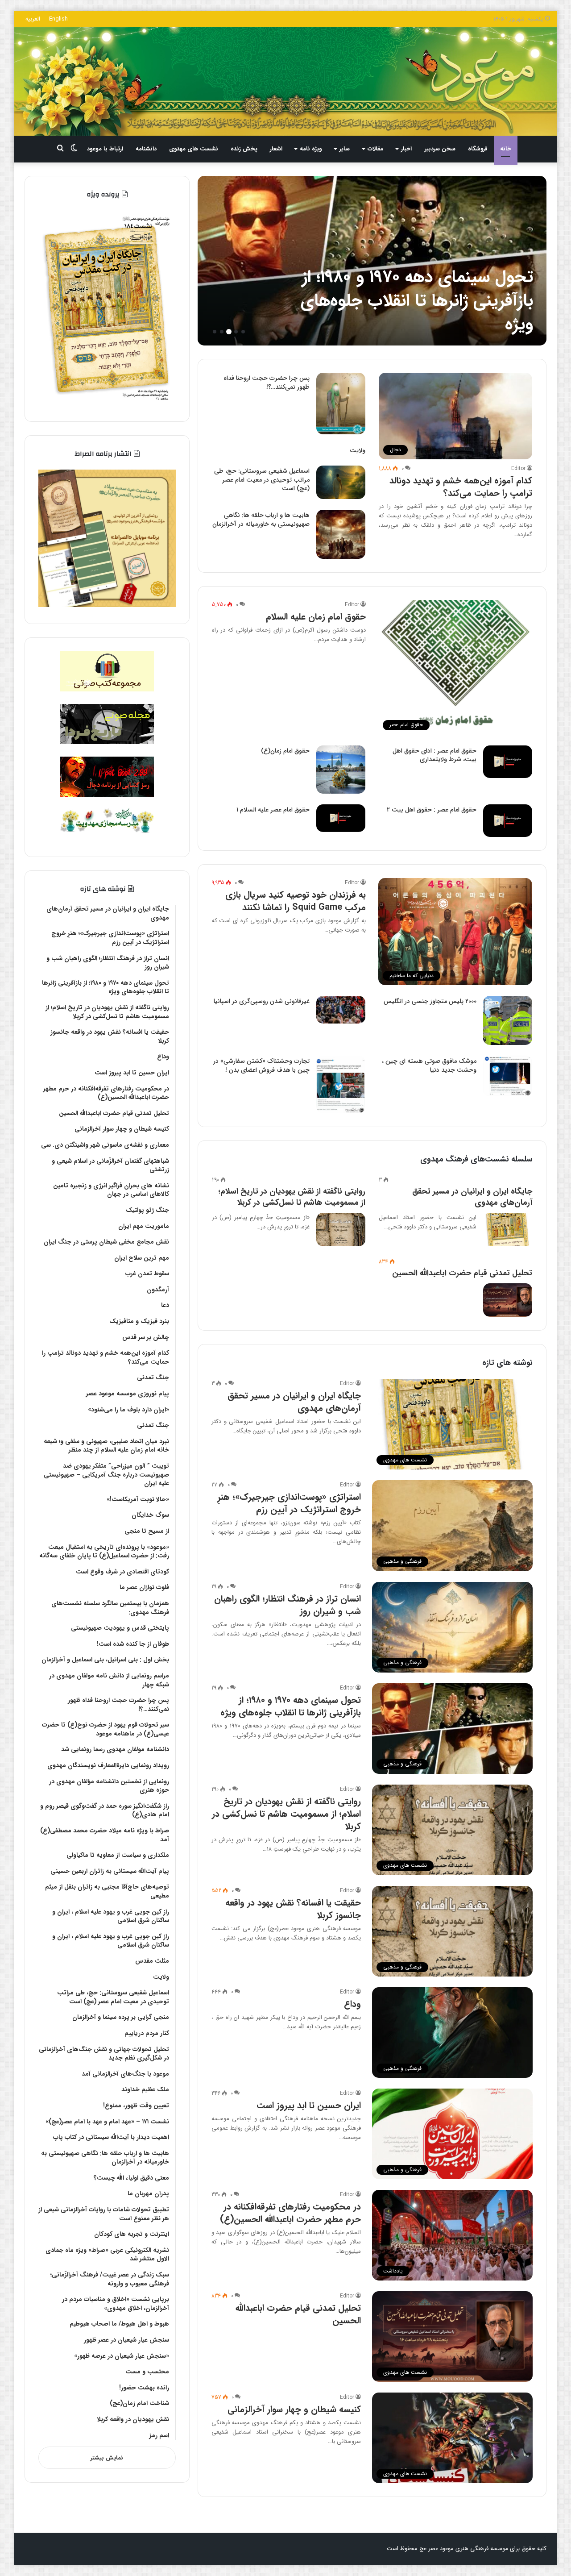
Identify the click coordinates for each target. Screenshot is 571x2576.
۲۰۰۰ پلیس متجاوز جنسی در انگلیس (430, 1001)
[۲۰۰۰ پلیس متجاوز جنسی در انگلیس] (508, 1020)
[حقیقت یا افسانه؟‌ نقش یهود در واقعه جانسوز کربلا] (372, 261)
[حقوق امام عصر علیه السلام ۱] (341, 818)
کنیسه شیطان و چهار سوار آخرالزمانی (294, 2409)
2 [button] (236, 332)
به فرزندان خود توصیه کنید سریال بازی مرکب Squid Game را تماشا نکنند (296, 901)
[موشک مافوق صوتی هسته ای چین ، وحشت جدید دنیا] (508, 1076)
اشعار (276, 149)
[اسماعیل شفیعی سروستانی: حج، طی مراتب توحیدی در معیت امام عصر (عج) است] (341, 482)
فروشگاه (478, 149)
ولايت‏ (358, 450)
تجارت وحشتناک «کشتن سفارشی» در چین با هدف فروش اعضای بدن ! (261, 1065)
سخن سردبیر (440, 149)
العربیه (33, 19)
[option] (372, 261)
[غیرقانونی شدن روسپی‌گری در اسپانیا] (341, 1010)
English (58, 19)
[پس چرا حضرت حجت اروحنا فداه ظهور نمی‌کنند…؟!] (341, 404)
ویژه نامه (311, 149)
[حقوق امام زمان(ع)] (341, 770)
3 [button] (229, 332)
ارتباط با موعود (105, 149)
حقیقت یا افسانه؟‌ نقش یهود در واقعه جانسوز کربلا (424, 313)
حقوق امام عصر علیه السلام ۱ (273, 810)
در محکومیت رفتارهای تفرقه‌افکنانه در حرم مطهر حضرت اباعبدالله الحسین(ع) (290, 2213)
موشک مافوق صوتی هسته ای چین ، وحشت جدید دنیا (429, 1065)
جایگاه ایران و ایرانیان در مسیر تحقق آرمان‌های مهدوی (472, 1197)
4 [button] (222, 332)
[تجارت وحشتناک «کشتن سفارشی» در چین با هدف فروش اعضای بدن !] (341, 1084)
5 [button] (215, 332)
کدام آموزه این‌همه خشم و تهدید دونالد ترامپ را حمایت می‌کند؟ (461, 487)
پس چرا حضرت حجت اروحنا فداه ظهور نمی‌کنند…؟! (267, 383)
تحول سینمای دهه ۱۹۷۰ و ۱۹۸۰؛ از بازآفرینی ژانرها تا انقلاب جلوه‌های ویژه (291, 1706)
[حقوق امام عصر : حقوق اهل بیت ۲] (508, 821)
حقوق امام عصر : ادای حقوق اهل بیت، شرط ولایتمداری (434, 755)
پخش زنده (244, 149)
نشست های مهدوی (194, 149)
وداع (352, 2004)
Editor (518, 468)
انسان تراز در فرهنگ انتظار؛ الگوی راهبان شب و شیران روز (288, 1605)
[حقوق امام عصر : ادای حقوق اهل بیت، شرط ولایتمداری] (508, 762)
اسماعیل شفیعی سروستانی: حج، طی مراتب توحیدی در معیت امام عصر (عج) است (262, 480)
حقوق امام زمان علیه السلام (316, 617)
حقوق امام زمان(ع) (285, 751)
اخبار (406, 149)
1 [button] (243, 332)
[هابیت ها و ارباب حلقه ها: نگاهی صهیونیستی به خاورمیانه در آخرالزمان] (341, 534)
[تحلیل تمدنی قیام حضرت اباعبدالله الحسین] (508, 1300)
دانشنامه (146, 149)
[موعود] (285, 81)
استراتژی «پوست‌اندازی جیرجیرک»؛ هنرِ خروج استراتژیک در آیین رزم (289, 1503)
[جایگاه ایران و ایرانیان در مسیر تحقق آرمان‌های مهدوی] (508, 1230)
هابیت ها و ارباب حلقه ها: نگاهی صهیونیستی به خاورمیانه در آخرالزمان (261, 520)
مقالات (375, 149)
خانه (506, 149)
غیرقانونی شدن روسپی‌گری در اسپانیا (262, 1001)
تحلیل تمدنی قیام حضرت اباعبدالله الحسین (462, 1273)
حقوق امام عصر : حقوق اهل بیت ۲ (432, 810)
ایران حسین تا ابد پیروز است (309, 2105)
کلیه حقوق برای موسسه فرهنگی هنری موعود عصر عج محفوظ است (467, 2549)
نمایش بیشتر (107, 2458)
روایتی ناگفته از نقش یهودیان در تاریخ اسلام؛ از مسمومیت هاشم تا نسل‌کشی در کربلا (292, 1197)
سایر (345, 149)
